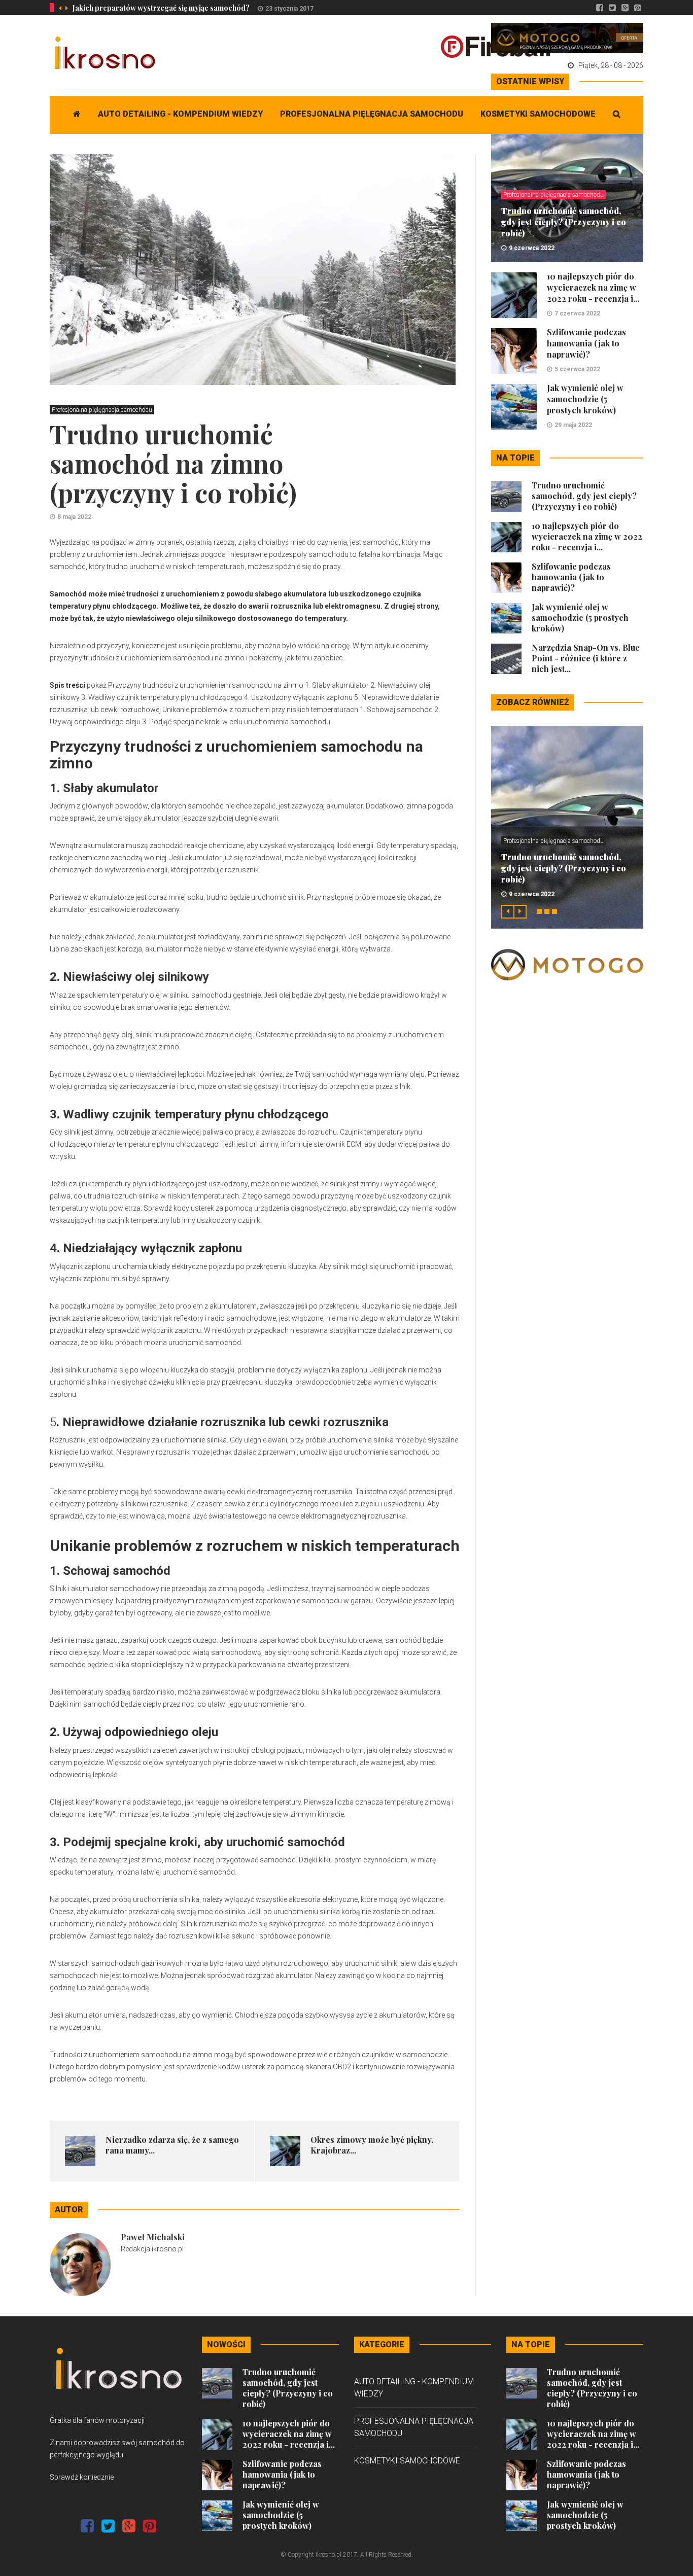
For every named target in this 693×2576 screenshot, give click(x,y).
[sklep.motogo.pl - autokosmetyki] (567, 38)
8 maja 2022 (74, 517)
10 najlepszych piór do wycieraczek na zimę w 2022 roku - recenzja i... (593, 287)
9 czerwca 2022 (532, 248)
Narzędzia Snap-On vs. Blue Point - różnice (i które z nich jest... (586, 658)
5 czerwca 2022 (577, 369)
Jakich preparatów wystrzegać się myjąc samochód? (161, 8)
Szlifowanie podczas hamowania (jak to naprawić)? (586, 343)
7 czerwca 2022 (577, 313)
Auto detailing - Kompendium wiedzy (180, 114)
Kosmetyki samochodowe (538, 114)
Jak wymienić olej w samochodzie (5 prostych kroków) (585, 399)
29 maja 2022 (573, 425)
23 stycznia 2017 (289, 9)
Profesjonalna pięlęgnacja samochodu (372, 114)
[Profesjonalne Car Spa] (567, 964)
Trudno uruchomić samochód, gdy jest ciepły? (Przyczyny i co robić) (564, 222)
